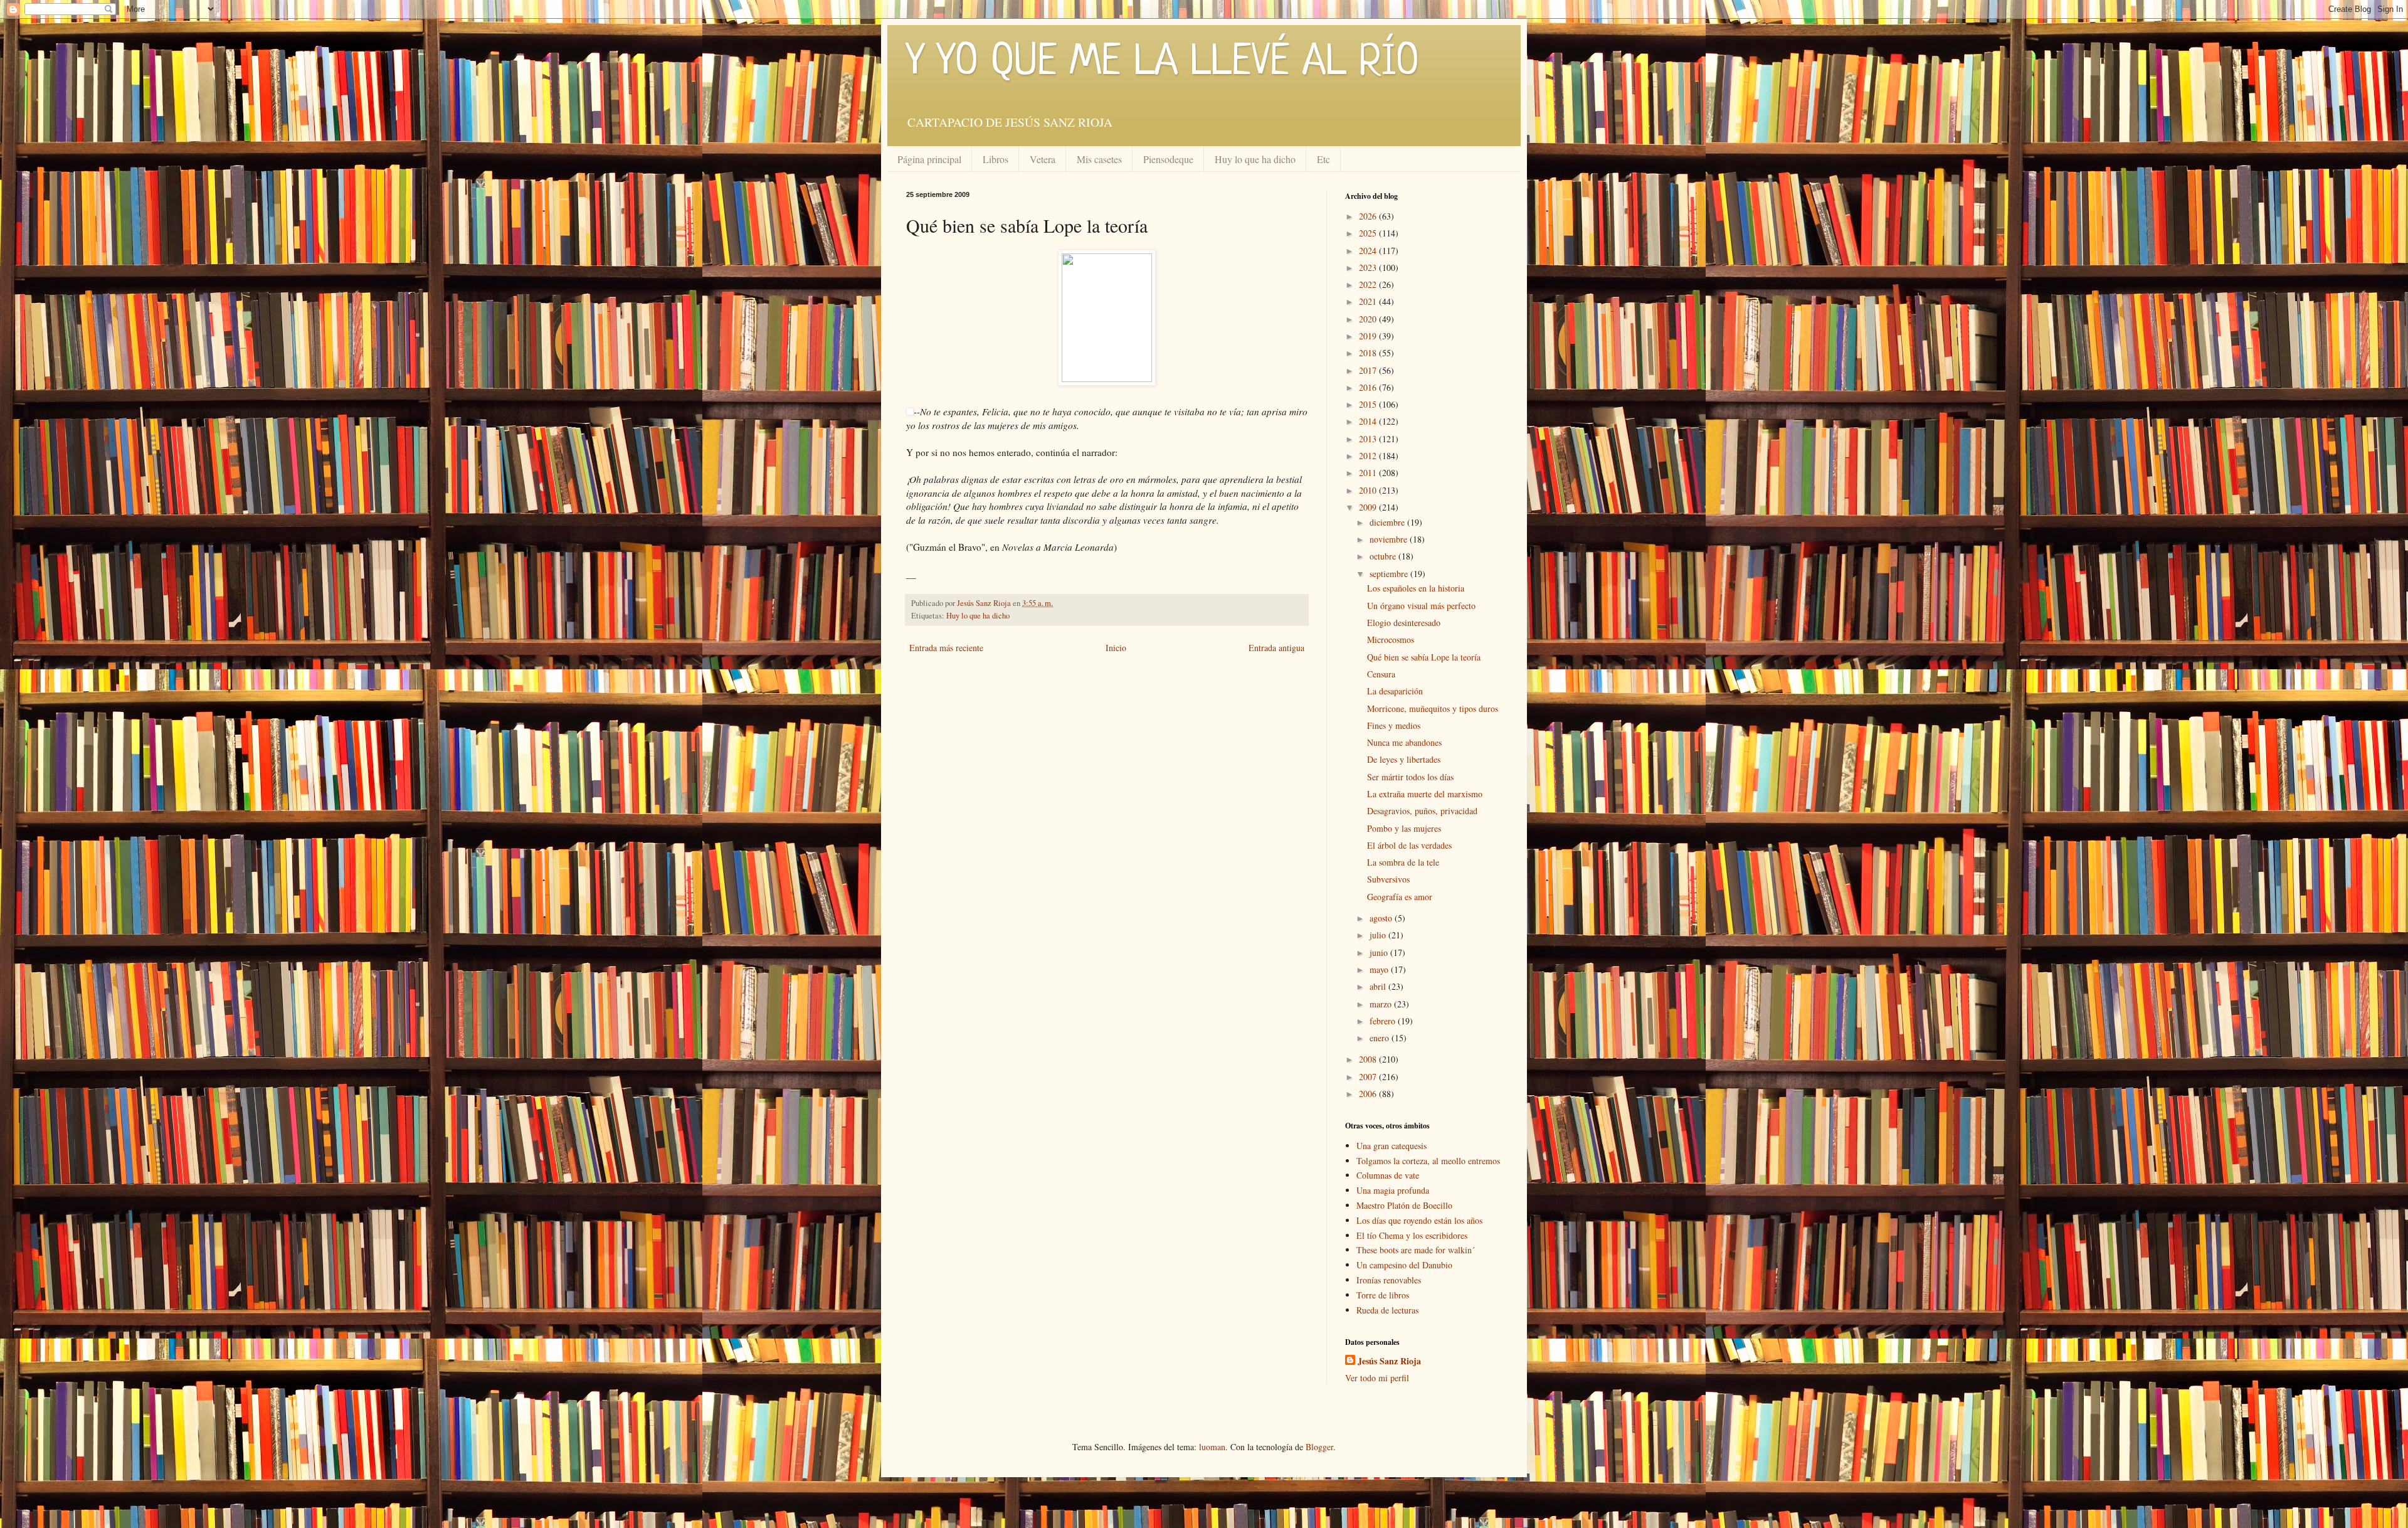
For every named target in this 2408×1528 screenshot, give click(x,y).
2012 (1369, 456)
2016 (1369, 387)
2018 (1369, 353)
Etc (1323, 159)
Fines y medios (1394, 725)
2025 (1369, 233)
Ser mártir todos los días (1410, 777)
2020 (1369, 319)
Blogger (1319, 1447)
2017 (1369, 370)
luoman (1212, 1447)
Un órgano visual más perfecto (1421, 606)
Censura (1381, 674)
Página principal (929, 159)
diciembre (1388, 522)
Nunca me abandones (1404, 742)
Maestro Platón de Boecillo (1404, 1205)
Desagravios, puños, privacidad (1422, 811)
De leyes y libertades (1404, 759)
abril (1379, 986)
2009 (1369, 507)
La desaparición (1395, 691)
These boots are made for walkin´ (1416, 1250)
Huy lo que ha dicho (1255, 159)
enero (1381, 1038)
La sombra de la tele (1403, 862)
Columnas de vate (1388, 1175)
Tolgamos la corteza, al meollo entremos (1428, 1161)
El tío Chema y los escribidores (1412, 1235)
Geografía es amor (1400, 897)
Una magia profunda (1393, 1190)
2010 (1369, 490)
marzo (1382, 1004)
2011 (1369, 473)
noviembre (1390, 539)
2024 (1369, 251)
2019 (1369, 336)
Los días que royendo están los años (1419, 1220)
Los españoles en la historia (1416, 588)
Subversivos (1388, 879)
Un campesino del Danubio (1404, 1265)
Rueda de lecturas (1387, 1310)
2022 (1369, 284)
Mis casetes (1099, 159)
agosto (1382, 918)
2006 (1369, 1094)
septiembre (1390, 574)
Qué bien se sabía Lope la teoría (1424, 657)
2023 (1369, 268)
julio (1379, 935)
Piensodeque (1168, 159)
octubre (1384, 556)
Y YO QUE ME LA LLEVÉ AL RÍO (1163, 63)
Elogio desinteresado (1404, 623)
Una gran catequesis (1391, 1146)
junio (1380, 952)
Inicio (1116, 648)
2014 (1369, 421)
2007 (1369, 1077)
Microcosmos (1391, 639)
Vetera (1043, 159)
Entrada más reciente (946, 648)
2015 (1369, 404)
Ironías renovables (1389, 1280)
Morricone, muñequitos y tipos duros (1433, 708)
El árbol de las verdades (1409, 845)
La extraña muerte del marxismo (1425, 794)
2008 (1369, 1059)
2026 (1369, 216)
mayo (1380, 969)
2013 (1369, 439)
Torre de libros (1383, 1295)
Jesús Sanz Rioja (1389, 1361)
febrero (1384, 1021)
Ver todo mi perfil (1377, 1378)
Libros (995, 159)
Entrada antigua (1276, 648)
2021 (1369, 301)
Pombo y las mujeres (1404, 828)
